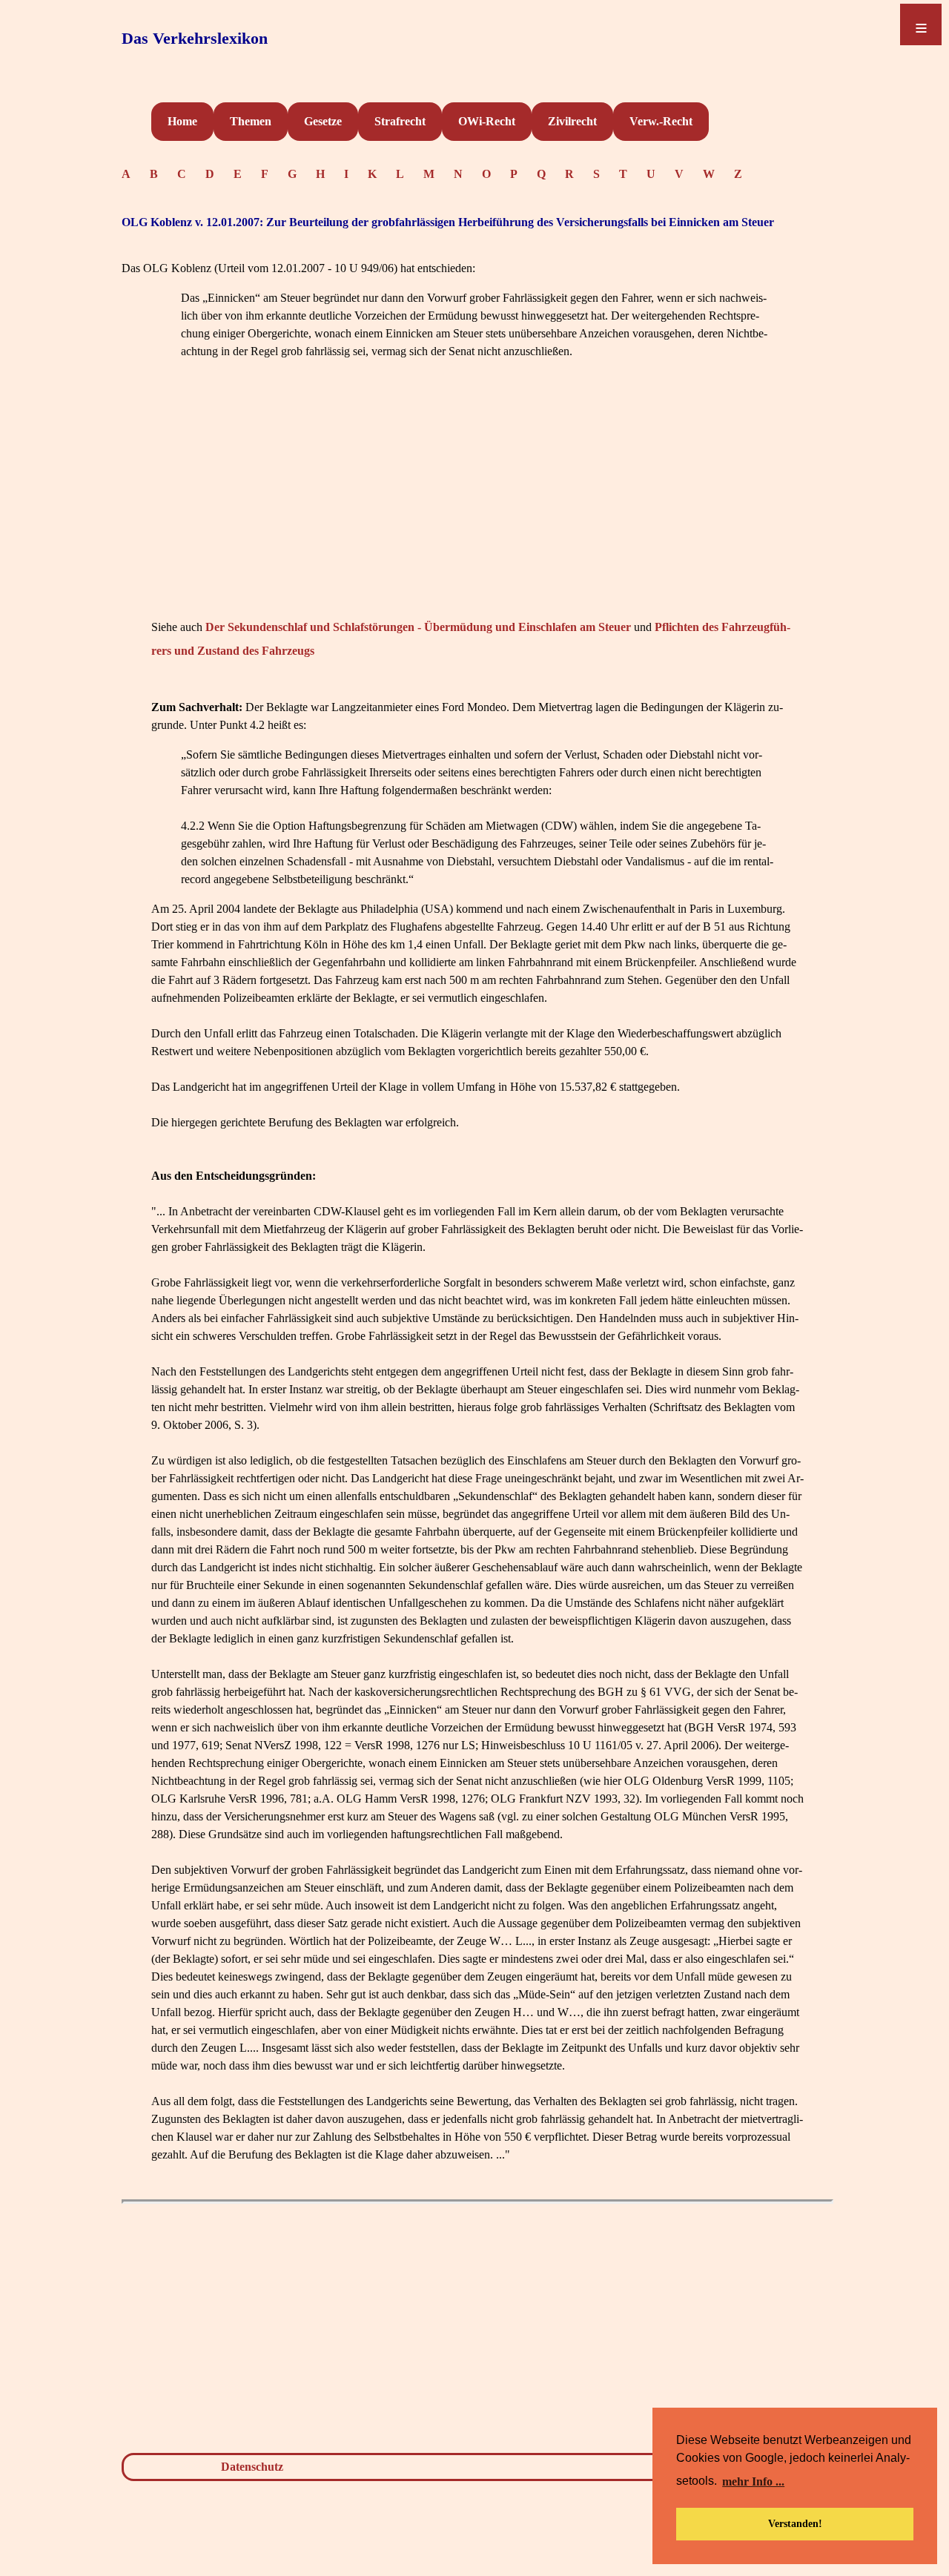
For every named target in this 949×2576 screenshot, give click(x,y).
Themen (251, 121)
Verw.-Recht (661, 121)
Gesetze (323, 121)
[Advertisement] (477, 512)
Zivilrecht (572, 121)
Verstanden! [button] (795, 2523)
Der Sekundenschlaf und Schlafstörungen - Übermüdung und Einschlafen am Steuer (418, 627)
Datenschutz (252, 2467)
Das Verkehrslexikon (195, 38)
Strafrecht (400, 121)
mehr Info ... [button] (753, 2481)
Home (182, 121)
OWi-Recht (487, 121)
